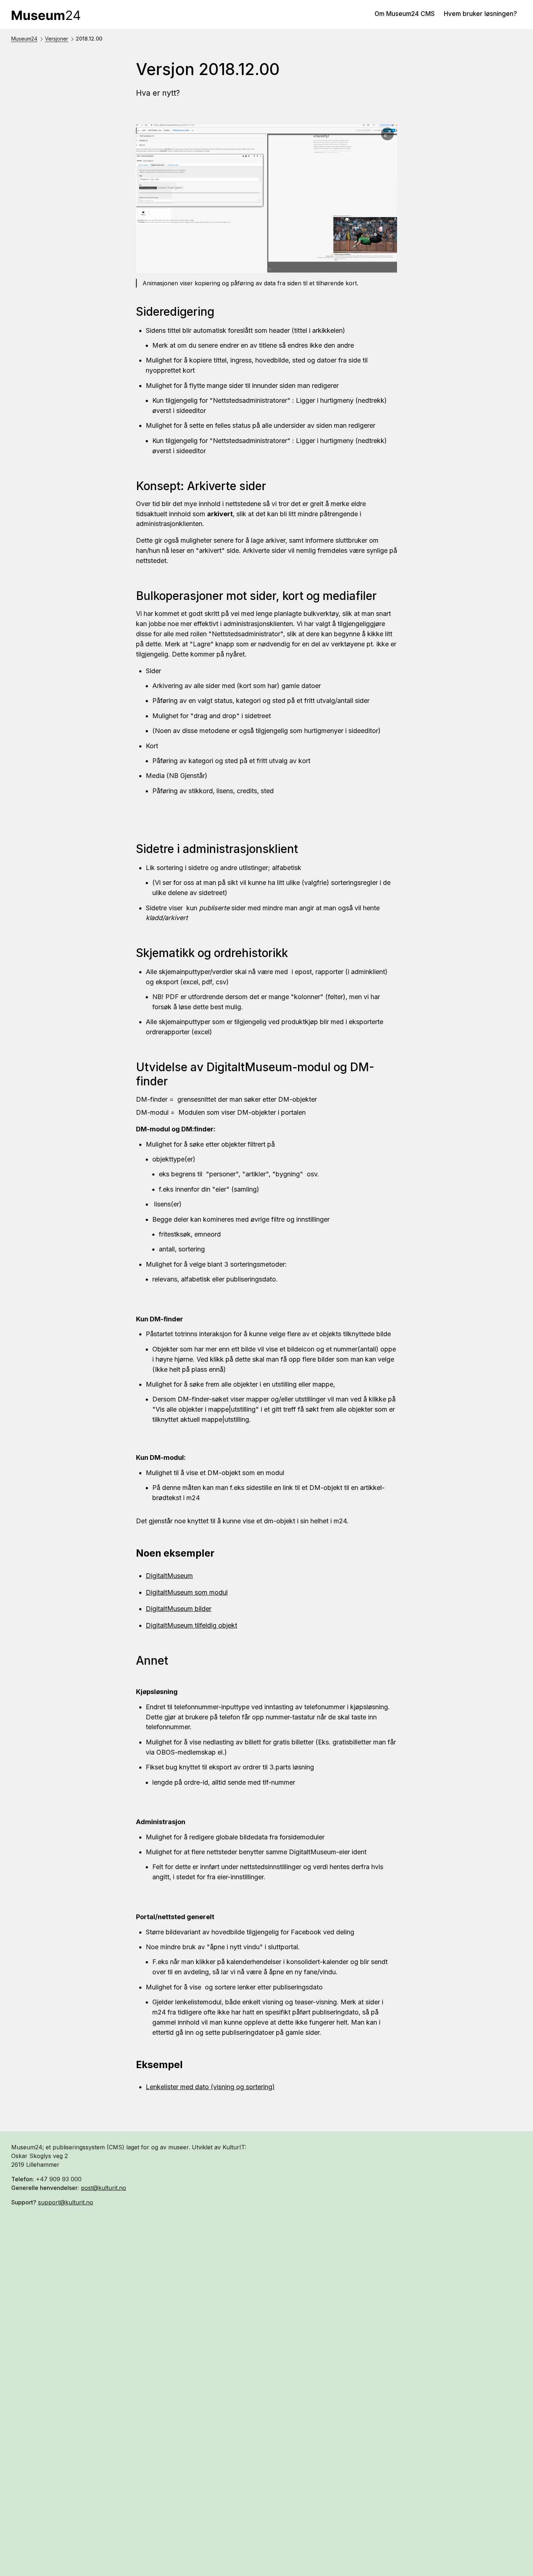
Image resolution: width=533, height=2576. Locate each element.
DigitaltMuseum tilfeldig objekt (191, 1625)
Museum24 (24, 39)
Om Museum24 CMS (405, 14)
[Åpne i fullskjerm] (387, 134)
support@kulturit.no (66, 2202)
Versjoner (57, 39)
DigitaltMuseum (169, 1576)
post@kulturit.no (104, 2188)
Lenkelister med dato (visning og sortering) (210, 2087)
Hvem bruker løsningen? (480, 14)
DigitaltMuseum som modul (187, 1592)
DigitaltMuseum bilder (179, 1609)
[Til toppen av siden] (515, 2554)
